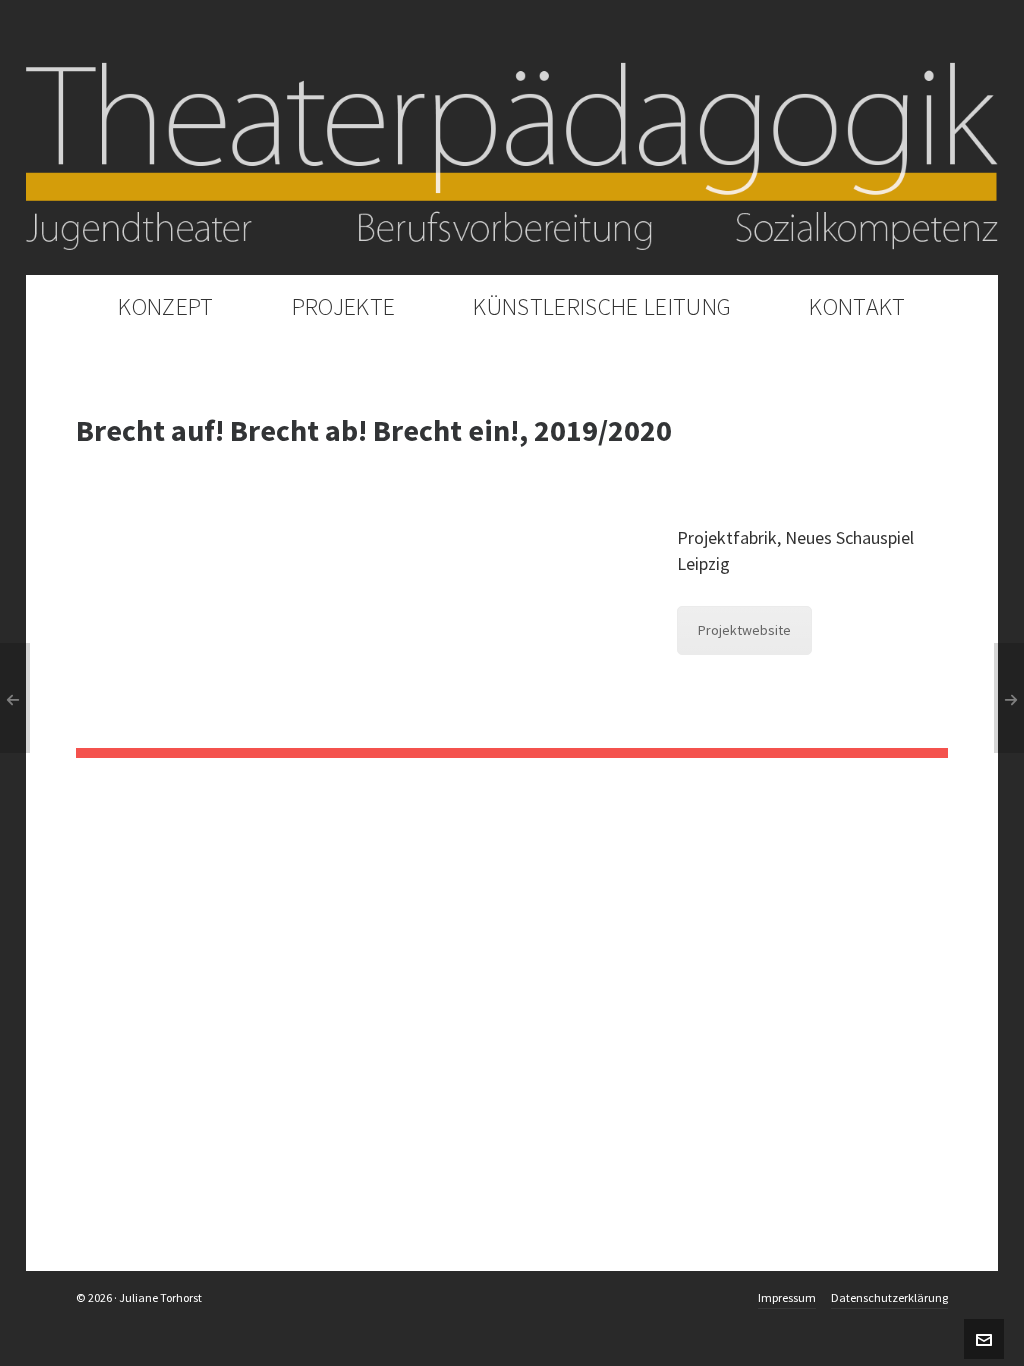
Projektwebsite (744, 630)
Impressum (787, 1298)
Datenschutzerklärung (889, 1298)
